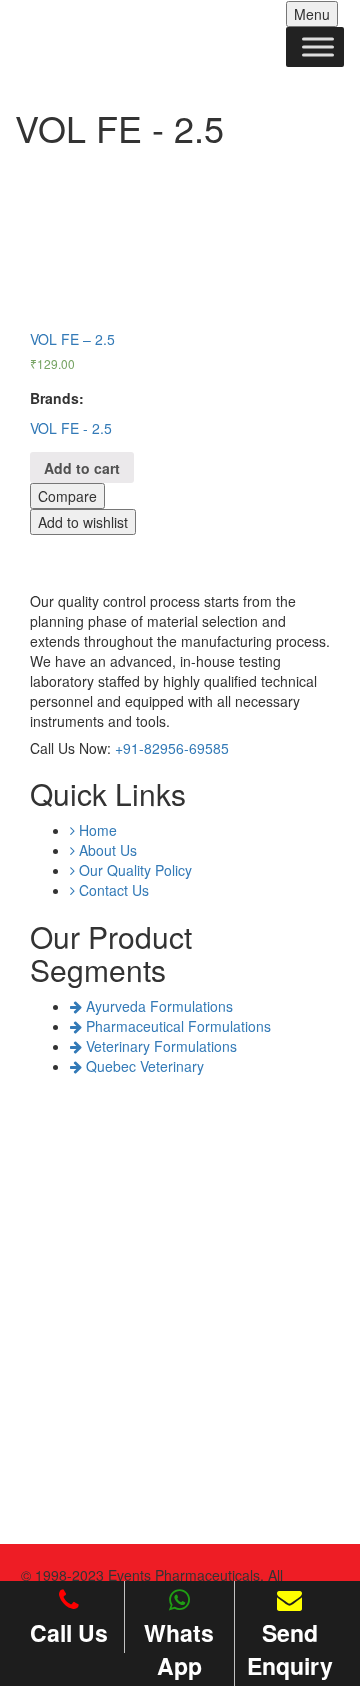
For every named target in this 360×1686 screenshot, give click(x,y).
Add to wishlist (83, 522)
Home (96, 830)
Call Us (69, 1632)
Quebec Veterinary (143, 1066)
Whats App (179, 1649)
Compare (67, 496)
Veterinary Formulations (159, 1046)
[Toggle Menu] (318, 46)
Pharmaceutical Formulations (176, 1026)
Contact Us (112, 890)
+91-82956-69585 (172, 748)
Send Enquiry (290, 1649)
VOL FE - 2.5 (71, 428)
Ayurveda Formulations (157, 1006)
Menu (312, 14)
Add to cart (82, 468)
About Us (106, 850)
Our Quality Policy (133, 870)
